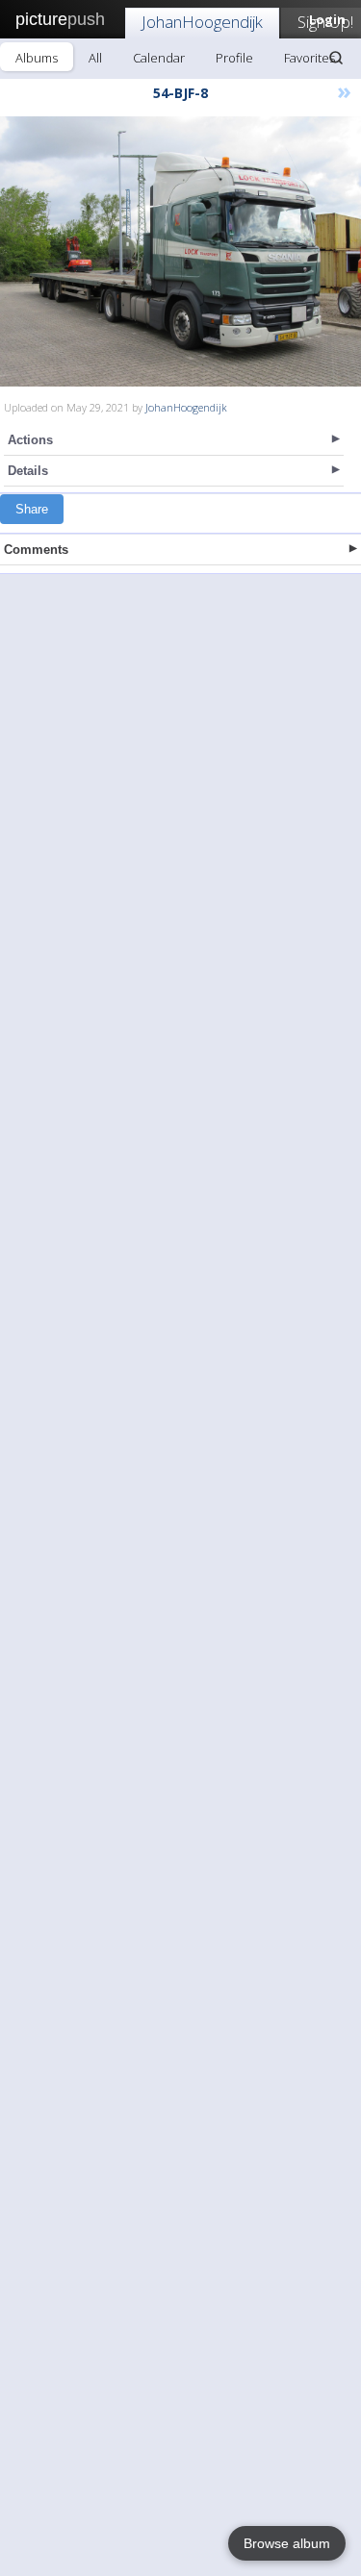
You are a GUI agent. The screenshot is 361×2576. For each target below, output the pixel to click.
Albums (37, 58)
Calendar (159, 58)
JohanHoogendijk (202, 22)
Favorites (309, 58)
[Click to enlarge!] (180, 251)
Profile (234, 58)
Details (28, 471)
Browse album (287, 2543)
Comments (36, 550)
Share (32, 509)
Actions (30, 440)
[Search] (336, 58)
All (95, 58)
